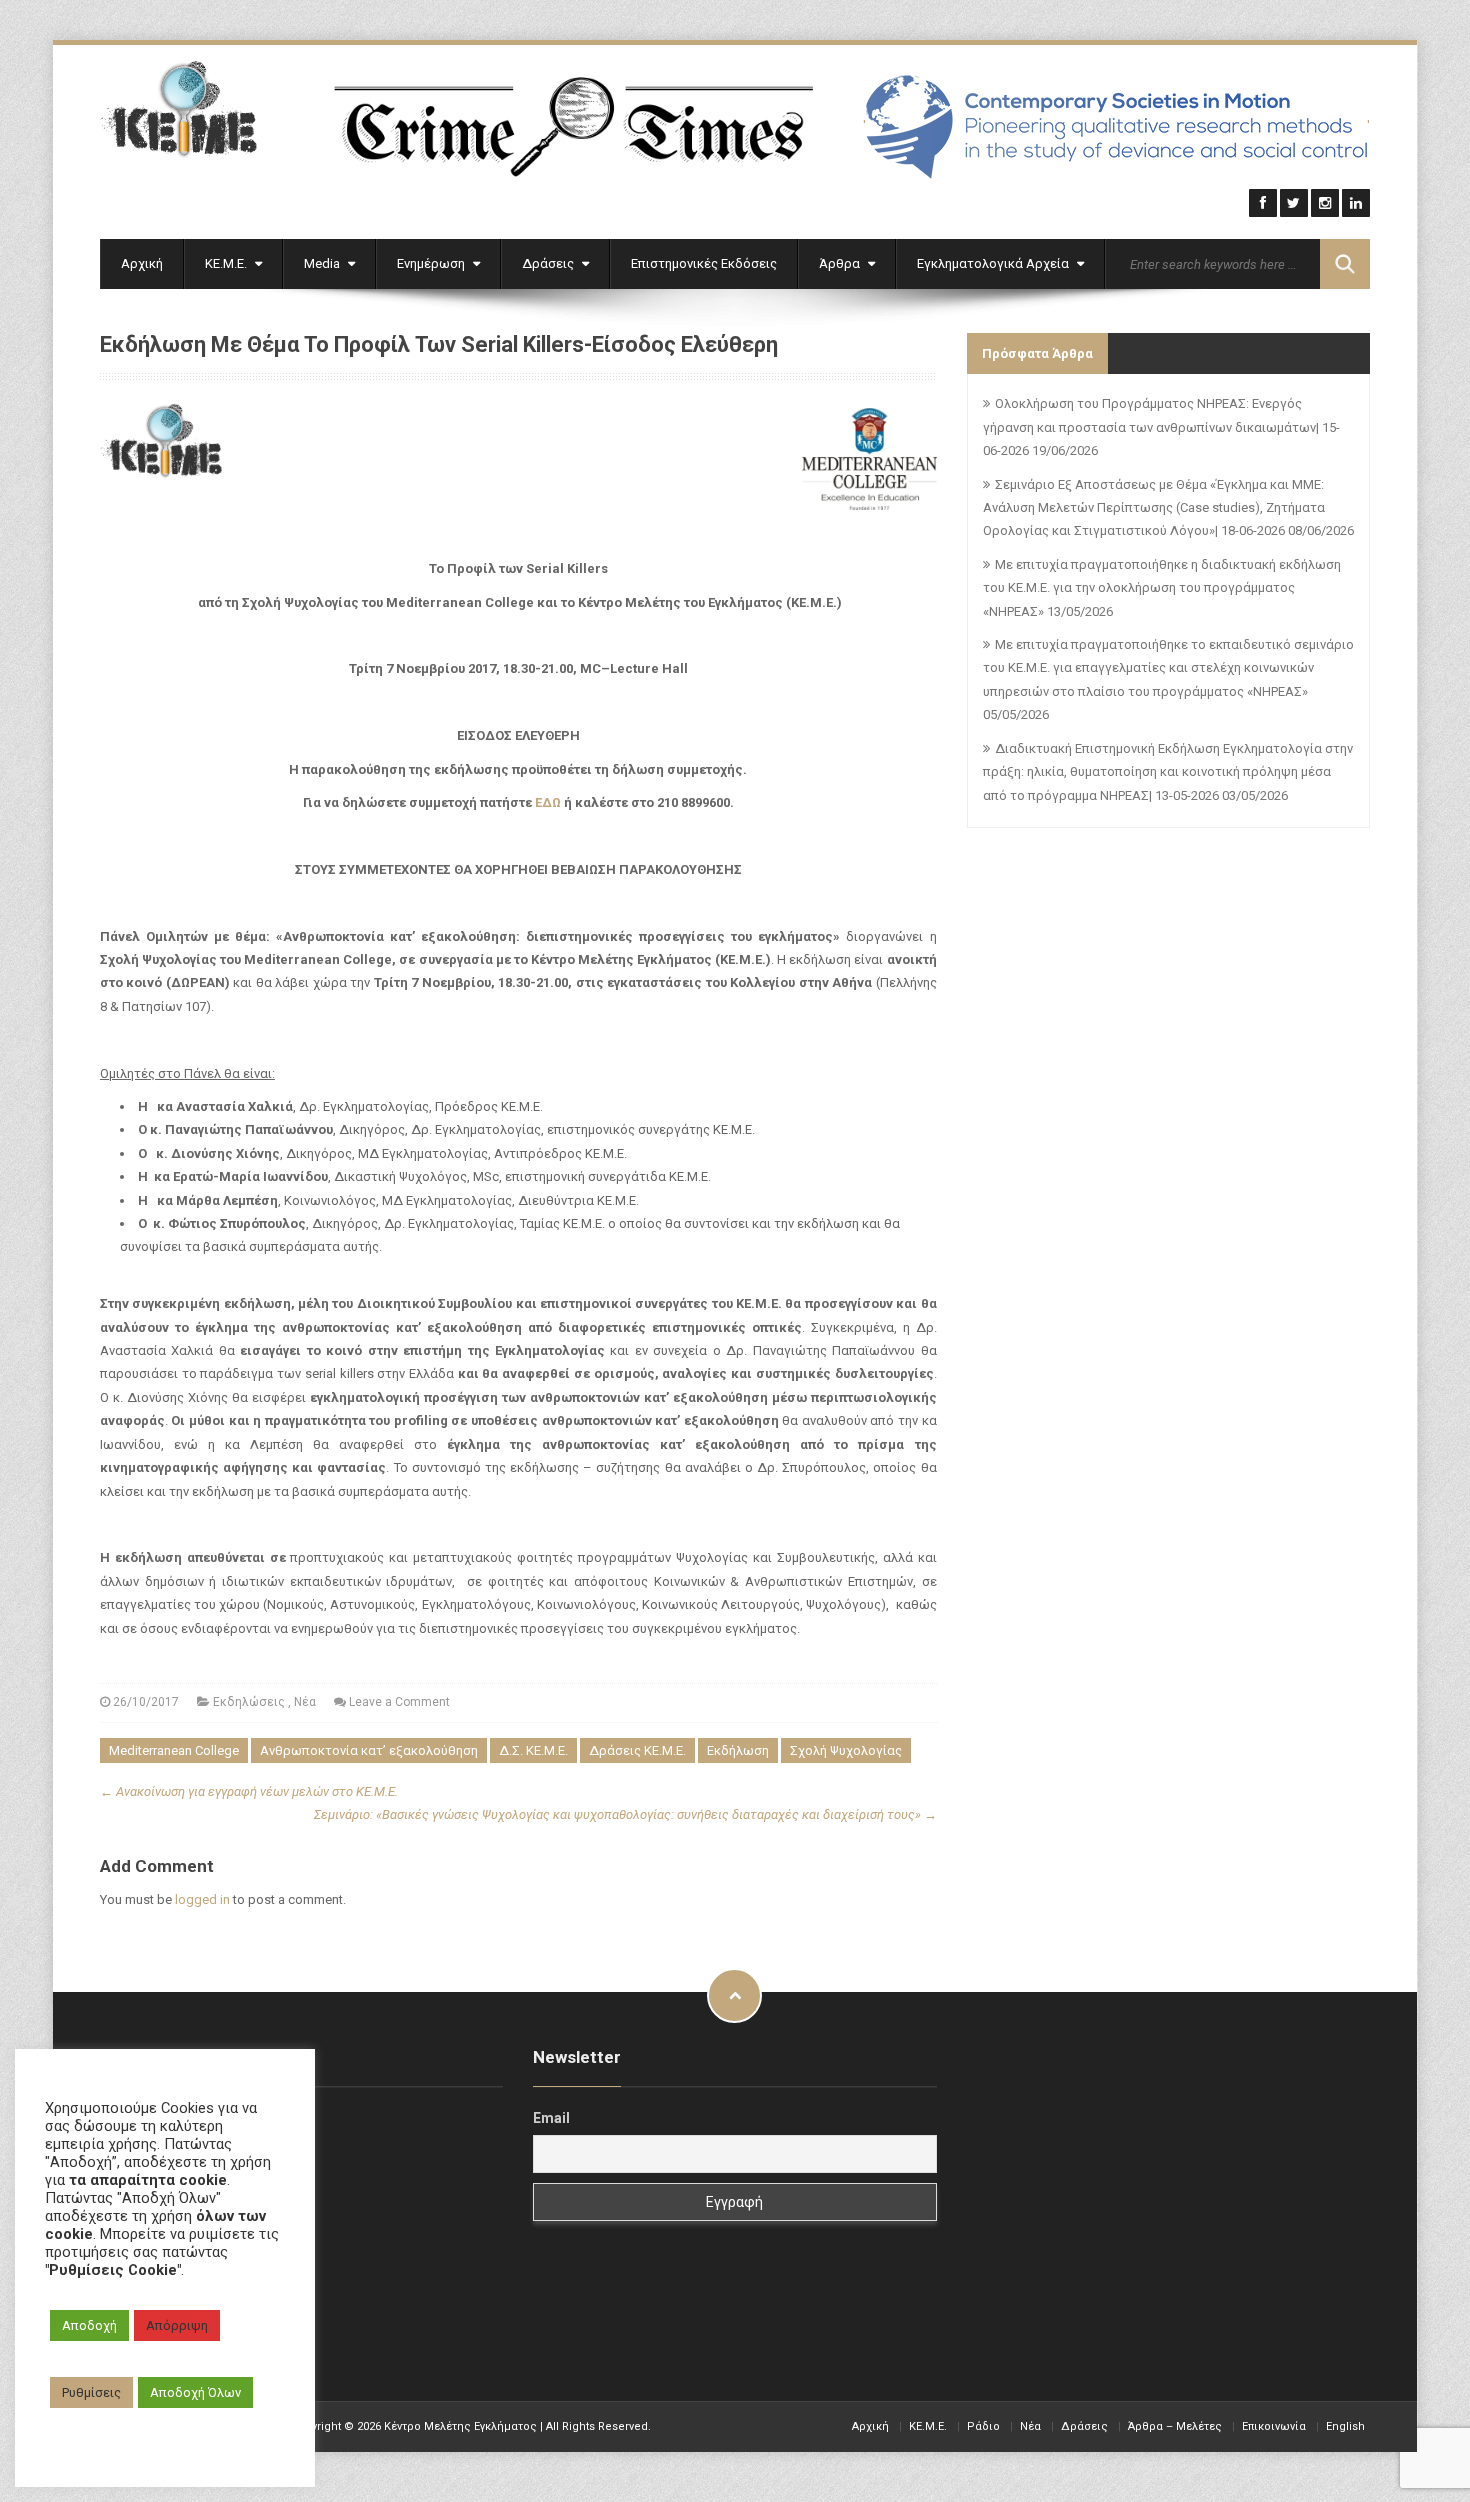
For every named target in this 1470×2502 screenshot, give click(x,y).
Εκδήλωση (738, 1750)
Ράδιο (983, 2426)
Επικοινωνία (1274, 2426)
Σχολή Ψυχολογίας (846, 1750)
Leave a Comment (399, 1702)
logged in (202, 1899)
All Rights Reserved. (598, 2426)
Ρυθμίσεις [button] (91, 2392)
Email (551, 2118)
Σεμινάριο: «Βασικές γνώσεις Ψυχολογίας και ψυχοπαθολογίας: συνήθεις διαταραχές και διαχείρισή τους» (625, 1814)
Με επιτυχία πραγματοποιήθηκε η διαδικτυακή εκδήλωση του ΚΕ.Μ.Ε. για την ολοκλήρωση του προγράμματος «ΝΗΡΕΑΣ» (1162, 588)
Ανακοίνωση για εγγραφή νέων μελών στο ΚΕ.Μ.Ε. (249, 1791)
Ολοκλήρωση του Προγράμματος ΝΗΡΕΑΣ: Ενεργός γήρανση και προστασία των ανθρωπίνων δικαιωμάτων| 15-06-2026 (1161, 427)
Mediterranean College (174, 1750)
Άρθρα (841, 263)
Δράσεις (549, 263)
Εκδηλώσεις (249, 1702)
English (1345, 2426)
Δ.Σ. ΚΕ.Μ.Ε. (533, 1750)
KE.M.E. (928, 2426)
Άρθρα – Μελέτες (1175, 2426)
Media (323, 263)
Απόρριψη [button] (177, 2325)
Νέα (305, 1702)
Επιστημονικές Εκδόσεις (704, 263)
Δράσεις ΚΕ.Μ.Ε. (637, 1750)
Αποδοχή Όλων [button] (195, 2392)
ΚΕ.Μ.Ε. (227, 263)
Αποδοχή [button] (89, 2325)
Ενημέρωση (432, 263)
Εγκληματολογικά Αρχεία (994, 263)
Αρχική (142, 263)
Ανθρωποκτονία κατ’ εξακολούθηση (369, 1750)
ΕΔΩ (548, 802)
